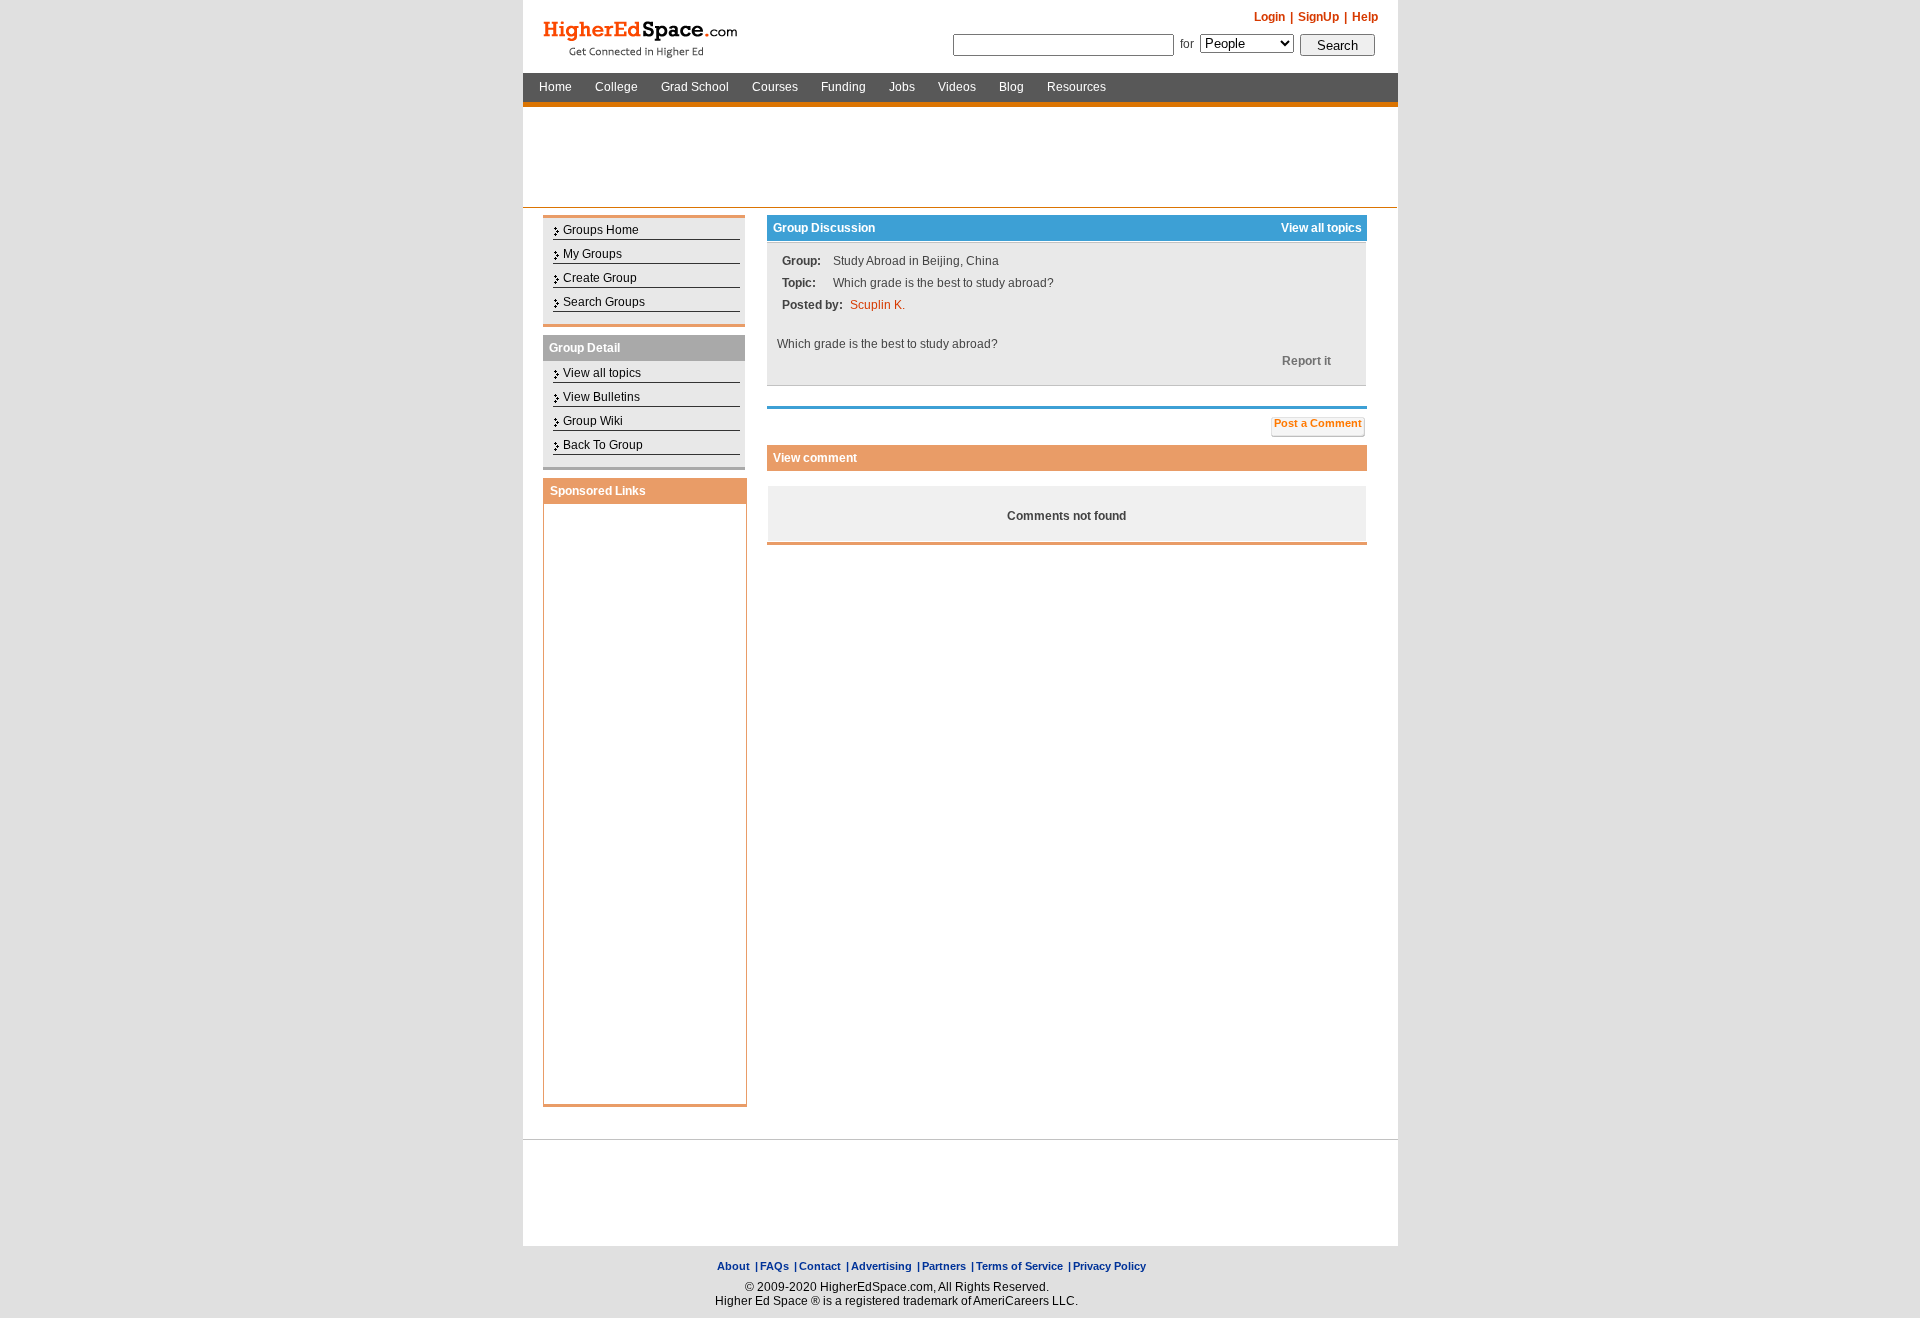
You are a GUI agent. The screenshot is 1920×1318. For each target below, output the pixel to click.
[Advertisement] (960, 157)
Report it (1306, 361)
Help (1365, 17)
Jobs (902, 87)
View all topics (602, 373)
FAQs (774, 1266)
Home (555, 87)
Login (1269, 17)
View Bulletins (601, 397)
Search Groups (604, 302)
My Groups (592, 254)
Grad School (695, 87)
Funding (843, 87)
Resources (1076, 87)
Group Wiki (593, 421)
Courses (775, 87)
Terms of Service (1019, 1266)
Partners (944, 1266)
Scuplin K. (877, 305)
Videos (957, 87)
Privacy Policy (1109, 1266)
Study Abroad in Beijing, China (916, 261)
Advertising (881, 1266)
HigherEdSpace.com (642, 37)
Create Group (600, 278)
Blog (1011, 87)
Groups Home (601, 230)
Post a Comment (1318, 423)
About (733, 1266)
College (616, 87)
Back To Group (603, 445)
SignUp (1318, 17)
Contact (820, 1266)
